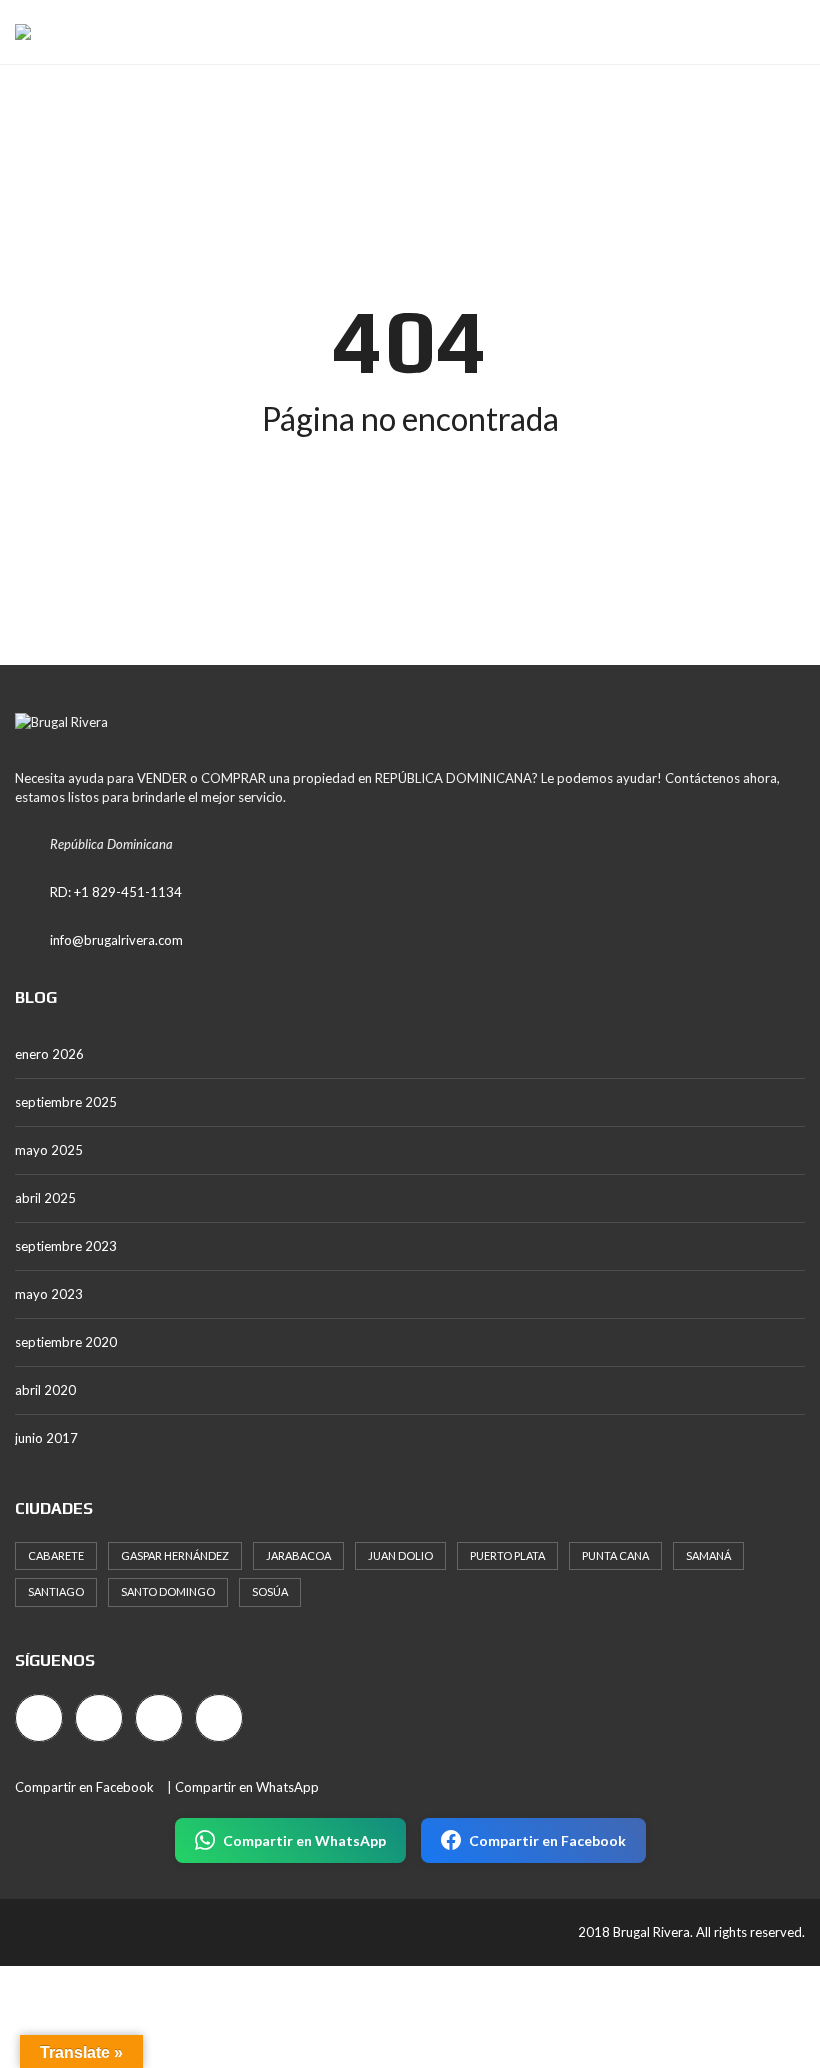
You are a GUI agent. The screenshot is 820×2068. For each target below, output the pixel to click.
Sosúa (270, 1591)
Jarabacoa (298, 1555)
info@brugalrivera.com (116, 940)
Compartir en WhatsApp (247, 1787)
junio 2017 (46, 1438)
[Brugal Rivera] (15, 32)
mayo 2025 (49, 1150)
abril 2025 (45, 1198)
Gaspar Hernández (175, 1555)
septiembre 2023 (66, 1246)
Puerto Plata (507, 1555)
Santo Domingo (168, 1591)
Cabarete (56, 1555)
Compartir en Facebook (84, 1787)
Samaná (708, 1555)
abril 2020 (45, 1390)
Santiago (56, 1591)
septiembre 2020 (66, 1342)
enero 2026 (49, 1054)
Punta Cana (615, 1555)
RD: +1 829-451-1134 (116, 892)
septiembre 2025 (66, 1102)
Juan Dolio (400, 1555)
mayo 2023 (49, 1294)
